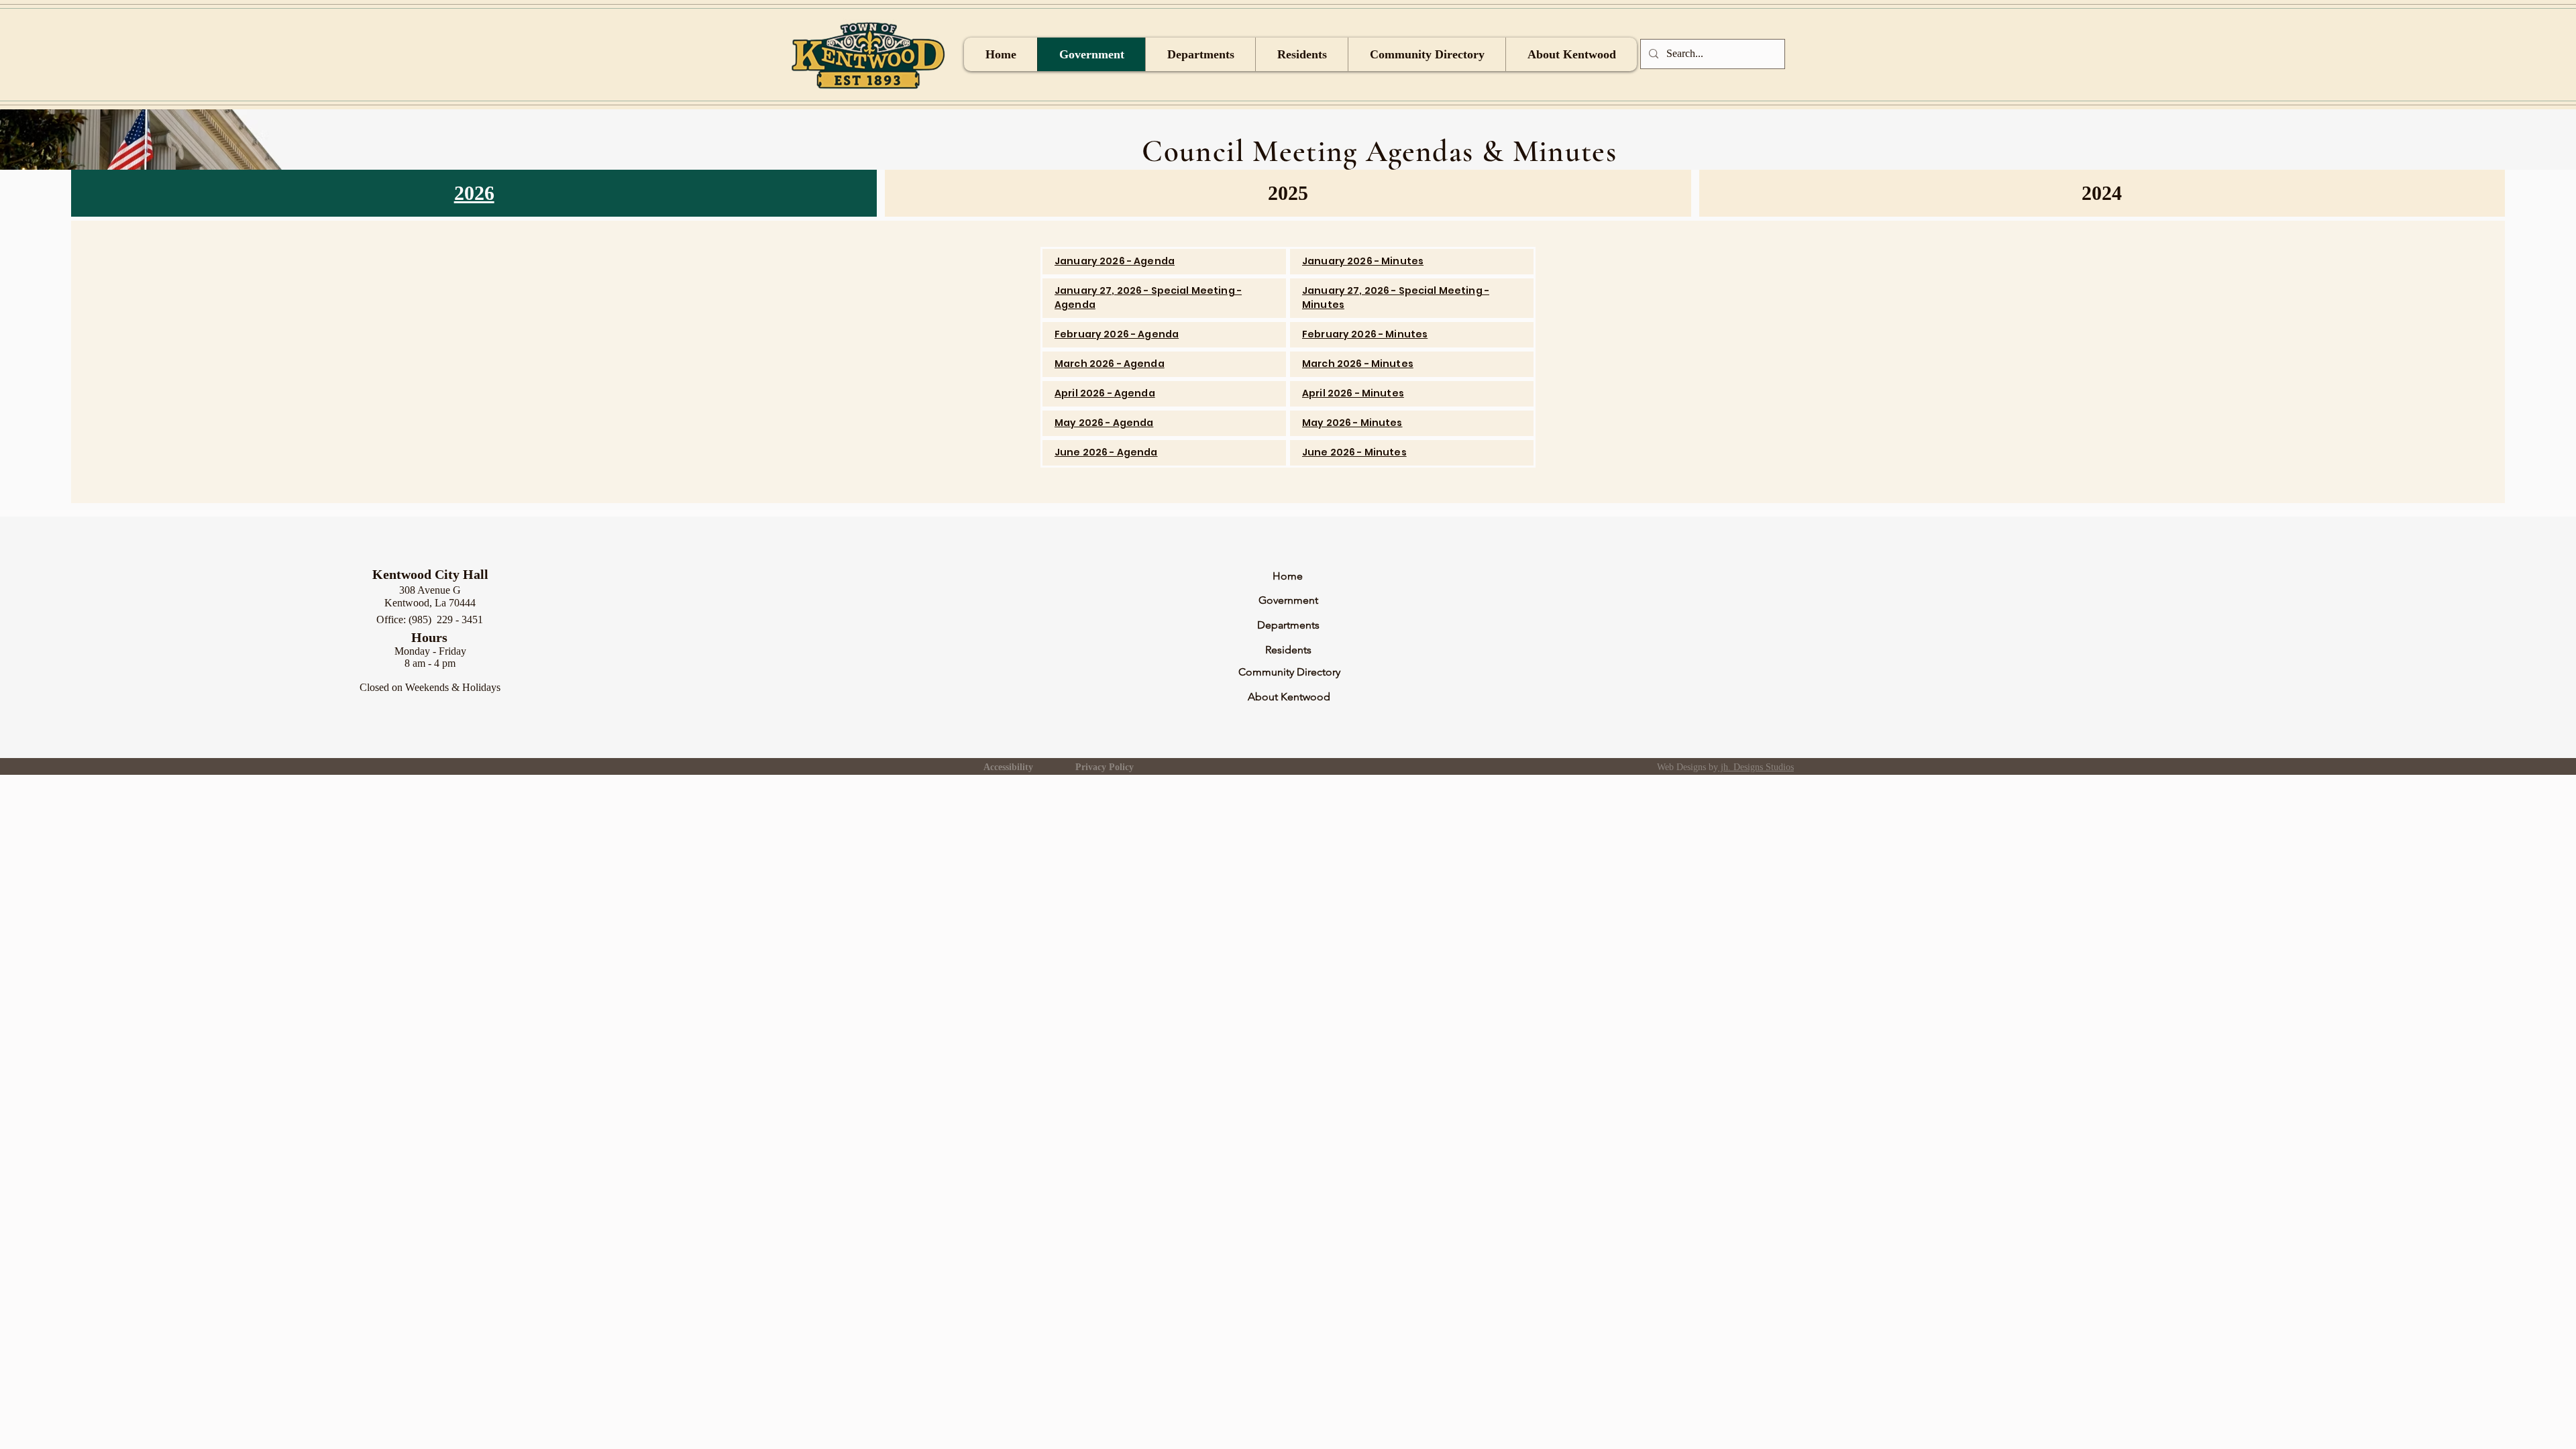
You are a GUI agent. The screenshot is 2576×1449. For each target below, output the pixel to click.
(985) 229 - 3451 (446, 620)
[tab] (474, 193)
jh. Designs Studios (1756, 767)
